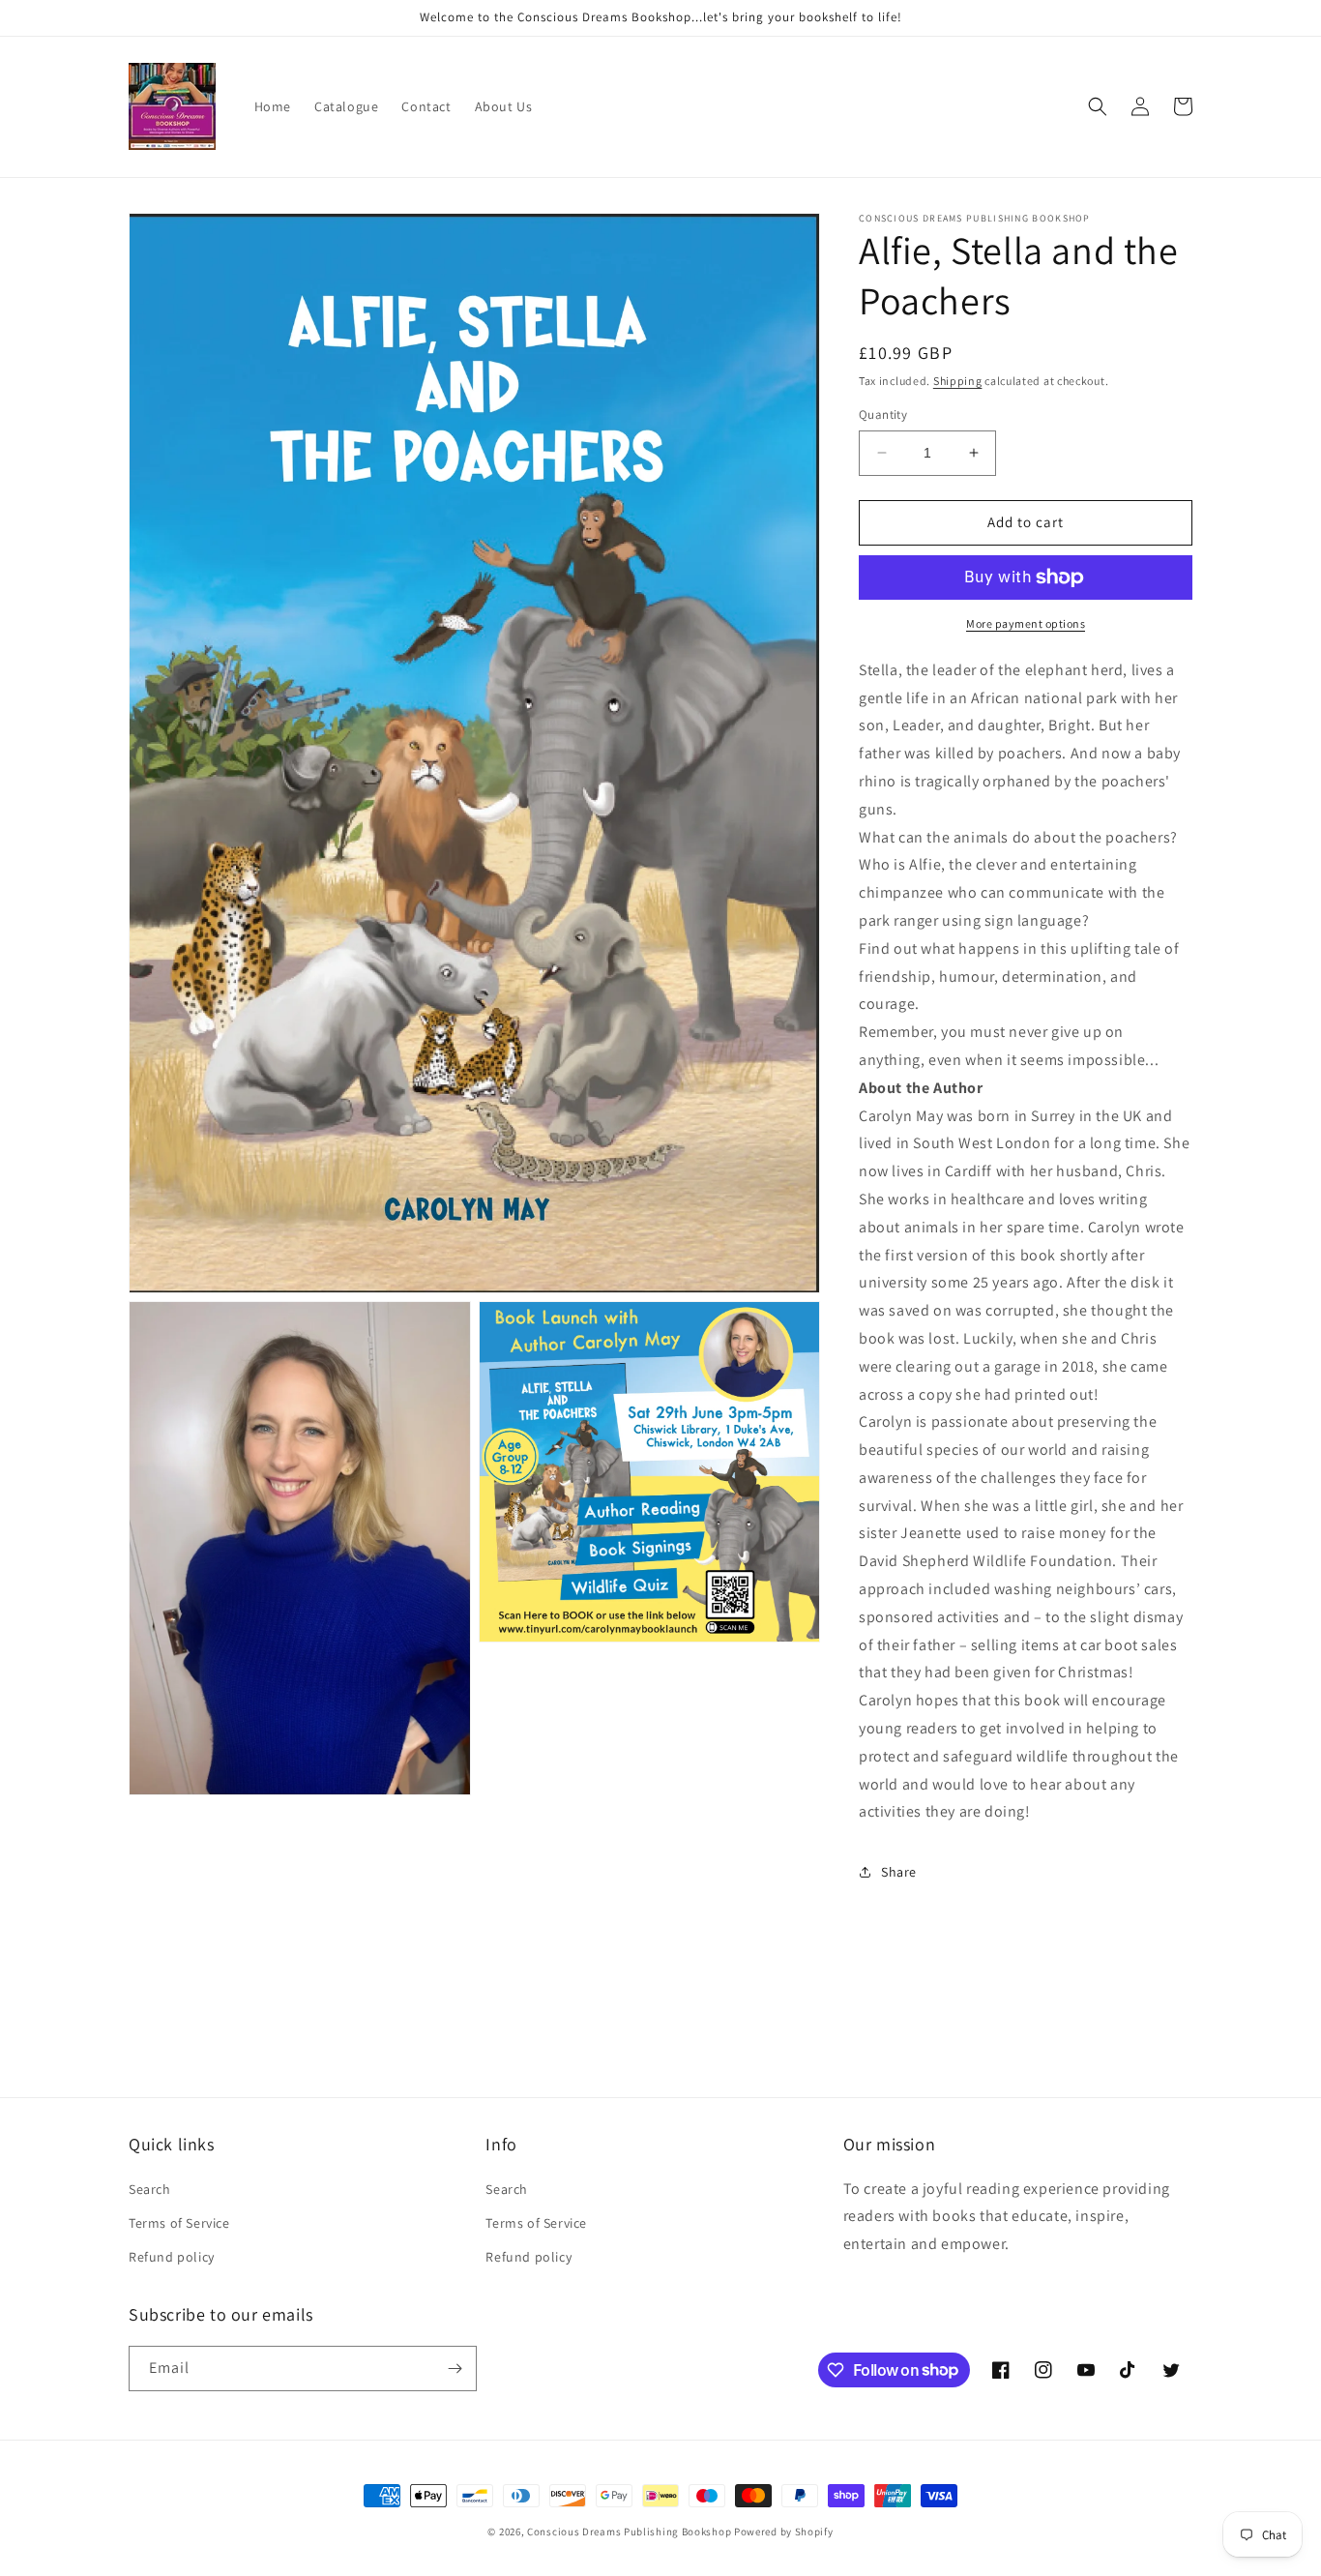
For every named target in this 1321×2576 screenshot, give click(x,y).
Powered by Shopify (784, 2532)
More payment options (1026, 623)
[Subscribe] (455, 2369)
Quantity (883, 415)
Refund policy (172, 2257)
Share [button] (899, 1872)
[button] (1098, 106)
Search (150, 2189)
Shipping (958, 381)
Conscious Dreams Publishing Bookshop (629, 2532)
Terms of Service (179, 2223)
